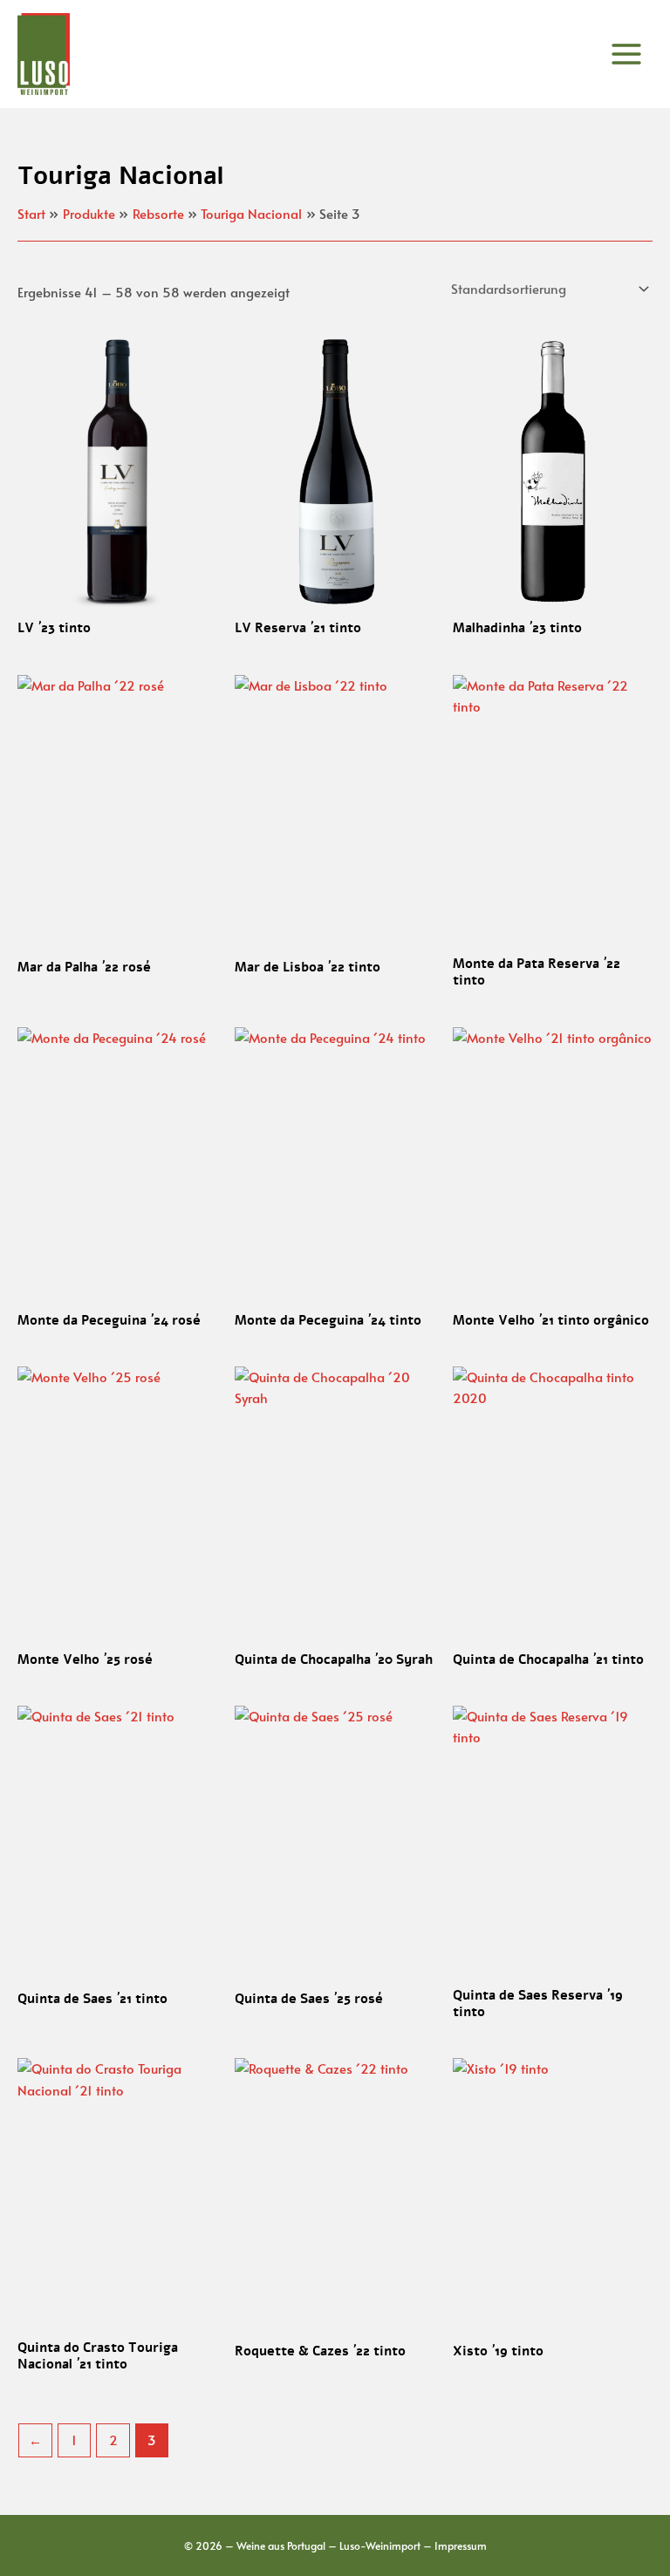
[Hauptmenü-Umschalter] (626, 54)
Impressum (461, 2545)
